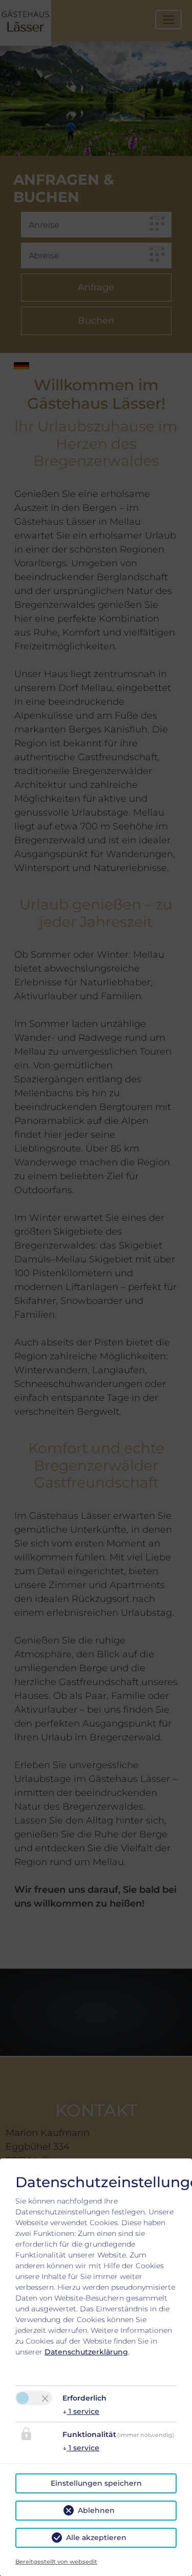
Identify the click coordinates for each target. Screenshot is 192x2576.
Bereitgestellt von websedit (56, 2562)
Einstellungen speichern (96, 2483)
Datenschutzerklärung (86, 2352)
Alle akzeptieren (96, 2538)
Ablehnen (96, 2510)
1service (81, 2411)
